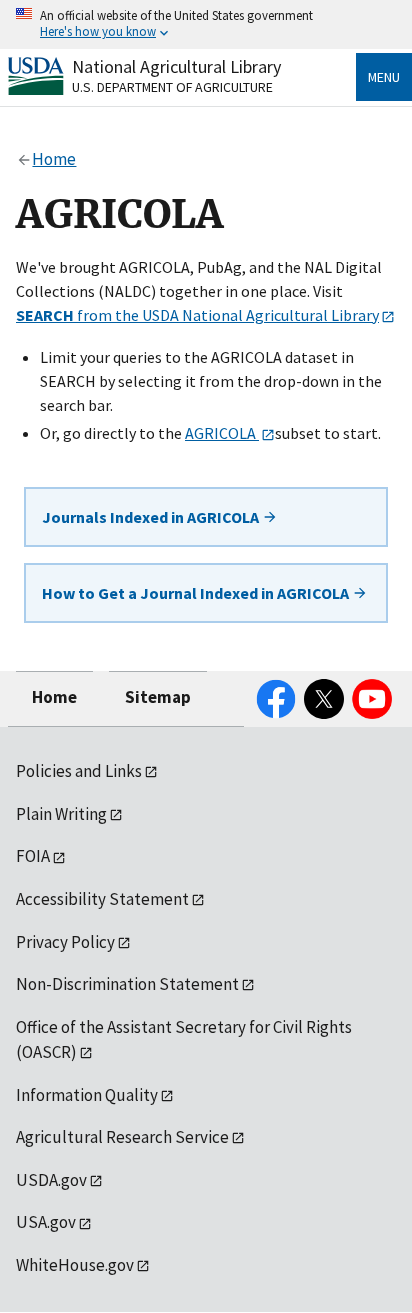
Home (54, 697)
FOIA (33, 856)
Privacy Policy (65, 942)
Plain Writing (61, 814)
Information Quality (87, 1095)
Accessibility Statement (102, 899)
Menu (384, 77)
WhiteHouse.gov (75, 1265)
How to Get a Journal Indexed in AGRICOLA (197, 593)
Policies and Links (79, 771)
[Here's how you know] (206, 24)
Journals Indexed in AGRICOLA (152, 517)
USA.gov (46, 1222)
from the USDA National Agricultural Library (197, 315)
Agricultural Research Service (122, 1137)
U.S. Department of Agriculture (172, 87)
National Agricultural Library (176, 66)
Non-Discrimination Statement (127, 984)
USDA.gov (51, 1180)
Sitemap (158, 697)
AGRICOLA (222, 433)
